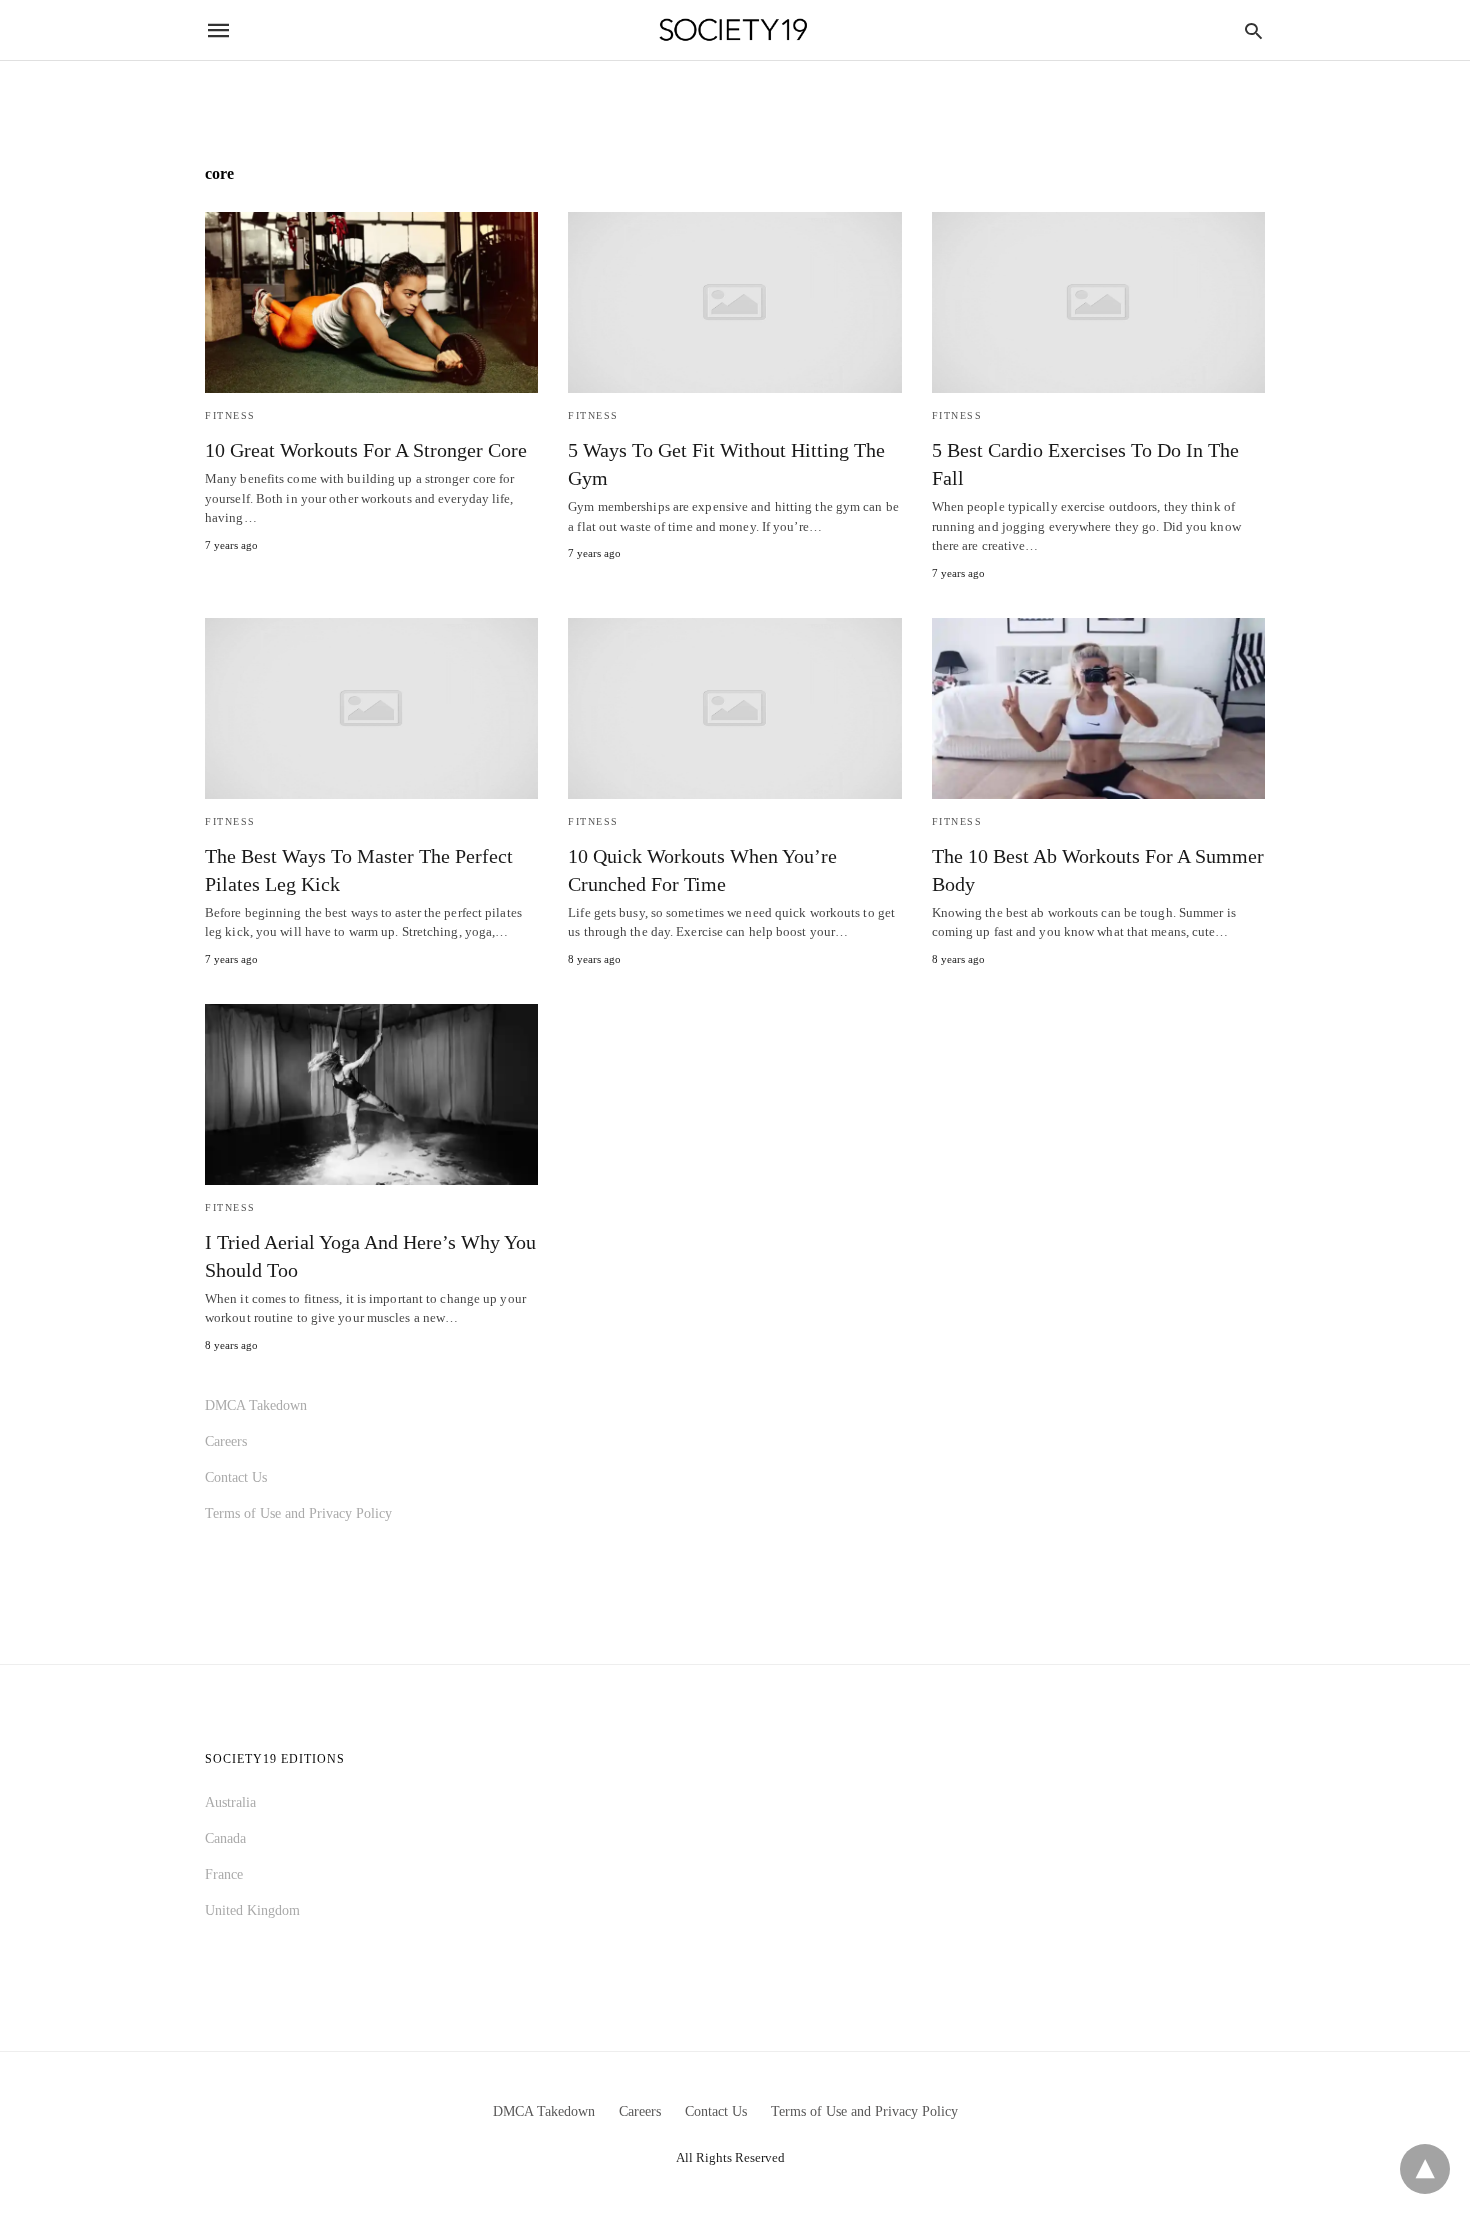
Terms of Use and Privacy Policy (298, 1513)
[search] (1253, 30)
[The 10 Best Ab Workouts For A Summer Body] (1098, 708)
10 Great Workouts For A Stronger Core (366, 450)
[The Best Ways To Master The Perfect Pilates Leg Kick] (371, 708)
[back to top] (1425, 2169)
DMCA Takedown (256, 1405)
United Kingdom (252, 1910)
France (224, 1874)
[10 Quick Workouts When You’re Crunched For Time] (734, 708)
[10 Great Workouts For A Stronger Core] (371, 302)
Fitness (230, 415)
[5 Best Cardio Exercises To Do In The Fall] (1098, 302)
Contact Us (236, 1477)
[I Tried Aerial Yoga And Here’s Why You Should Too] (371, 1094)
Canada (225, 1838)
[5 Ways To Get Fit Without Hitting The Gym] (734, 302)
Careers (226, 1441)
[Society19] (733, 30)
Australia (230, 1802)
